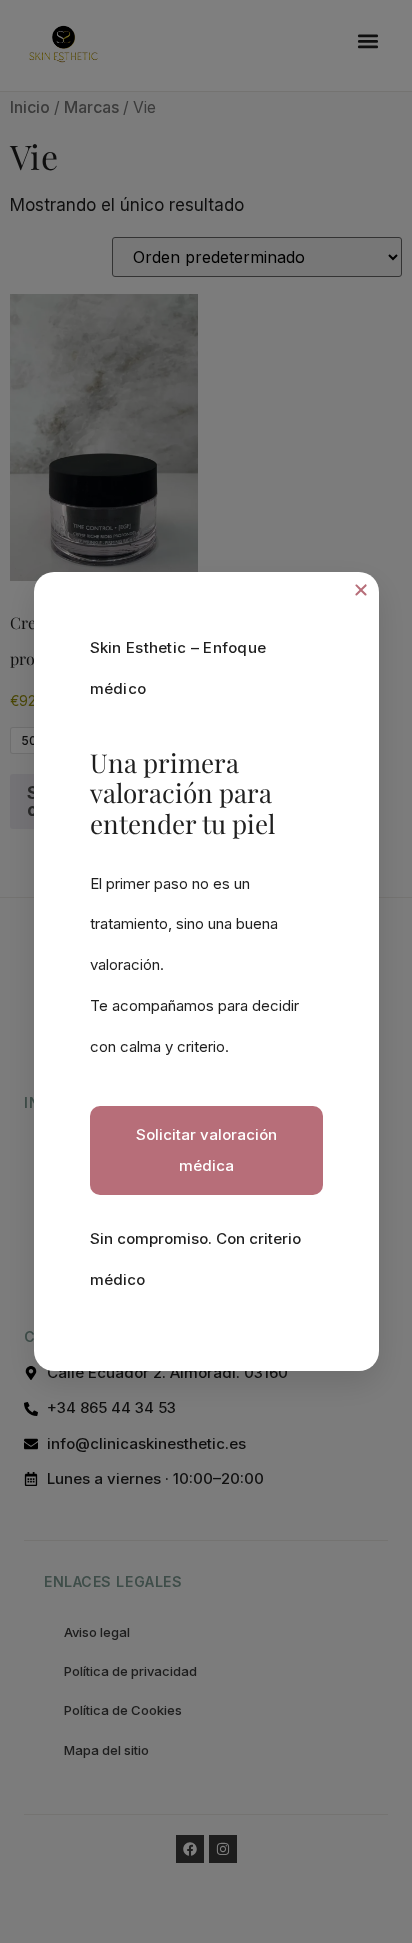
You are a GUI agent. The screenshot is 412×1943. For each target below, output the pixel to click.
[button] (361, 590)
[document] (206, 971)
